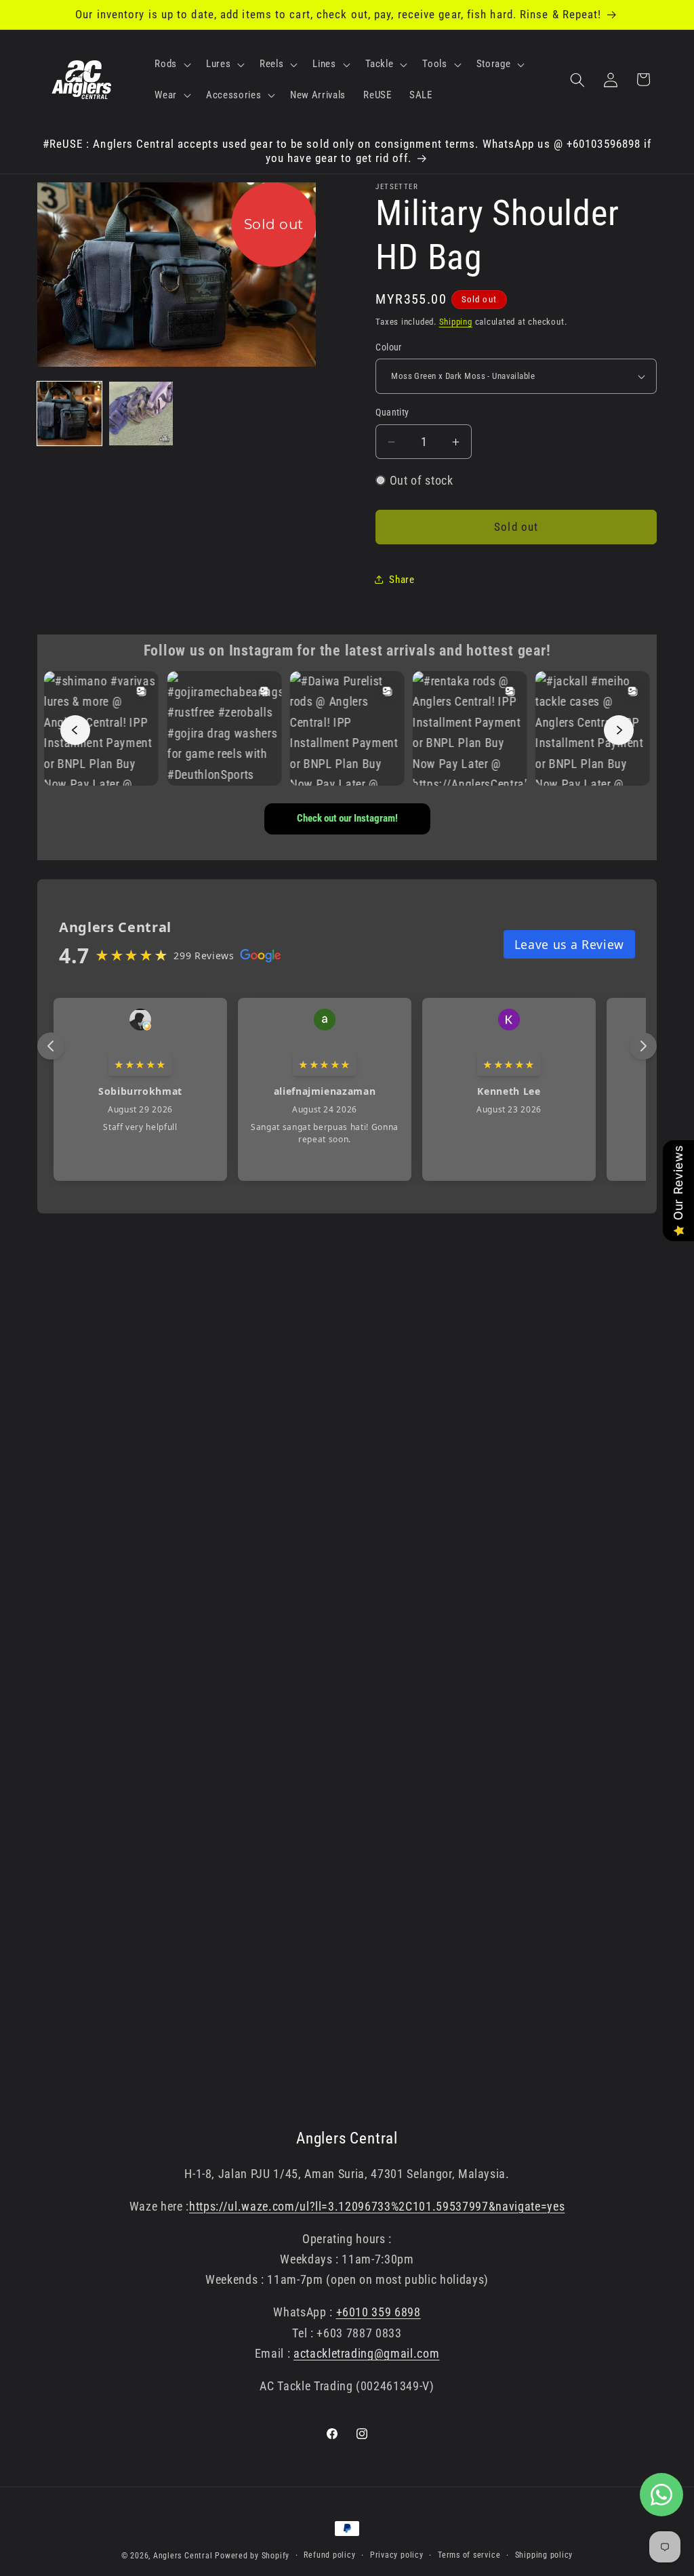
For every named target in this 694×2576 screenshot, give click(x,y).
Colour (389, 347)
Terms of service (469, 2555)
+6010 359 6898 (379, 2312)
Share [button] (402, 580)
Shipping (456, 322)
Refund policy (329, 2555)
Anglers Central (183, 2556)
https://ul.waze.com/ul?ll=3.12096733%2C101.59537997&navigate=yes (377, 2207)
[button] (171, 64)
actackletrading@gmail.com (367, 2354)
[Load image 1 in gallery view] (69, 414)
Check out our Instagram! (347, 818)
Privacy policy (397, 2555)
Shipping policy (544, 2555)
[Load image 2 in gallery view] (141, 414)
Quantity (392, 412)
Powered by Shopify (252, 2556)
